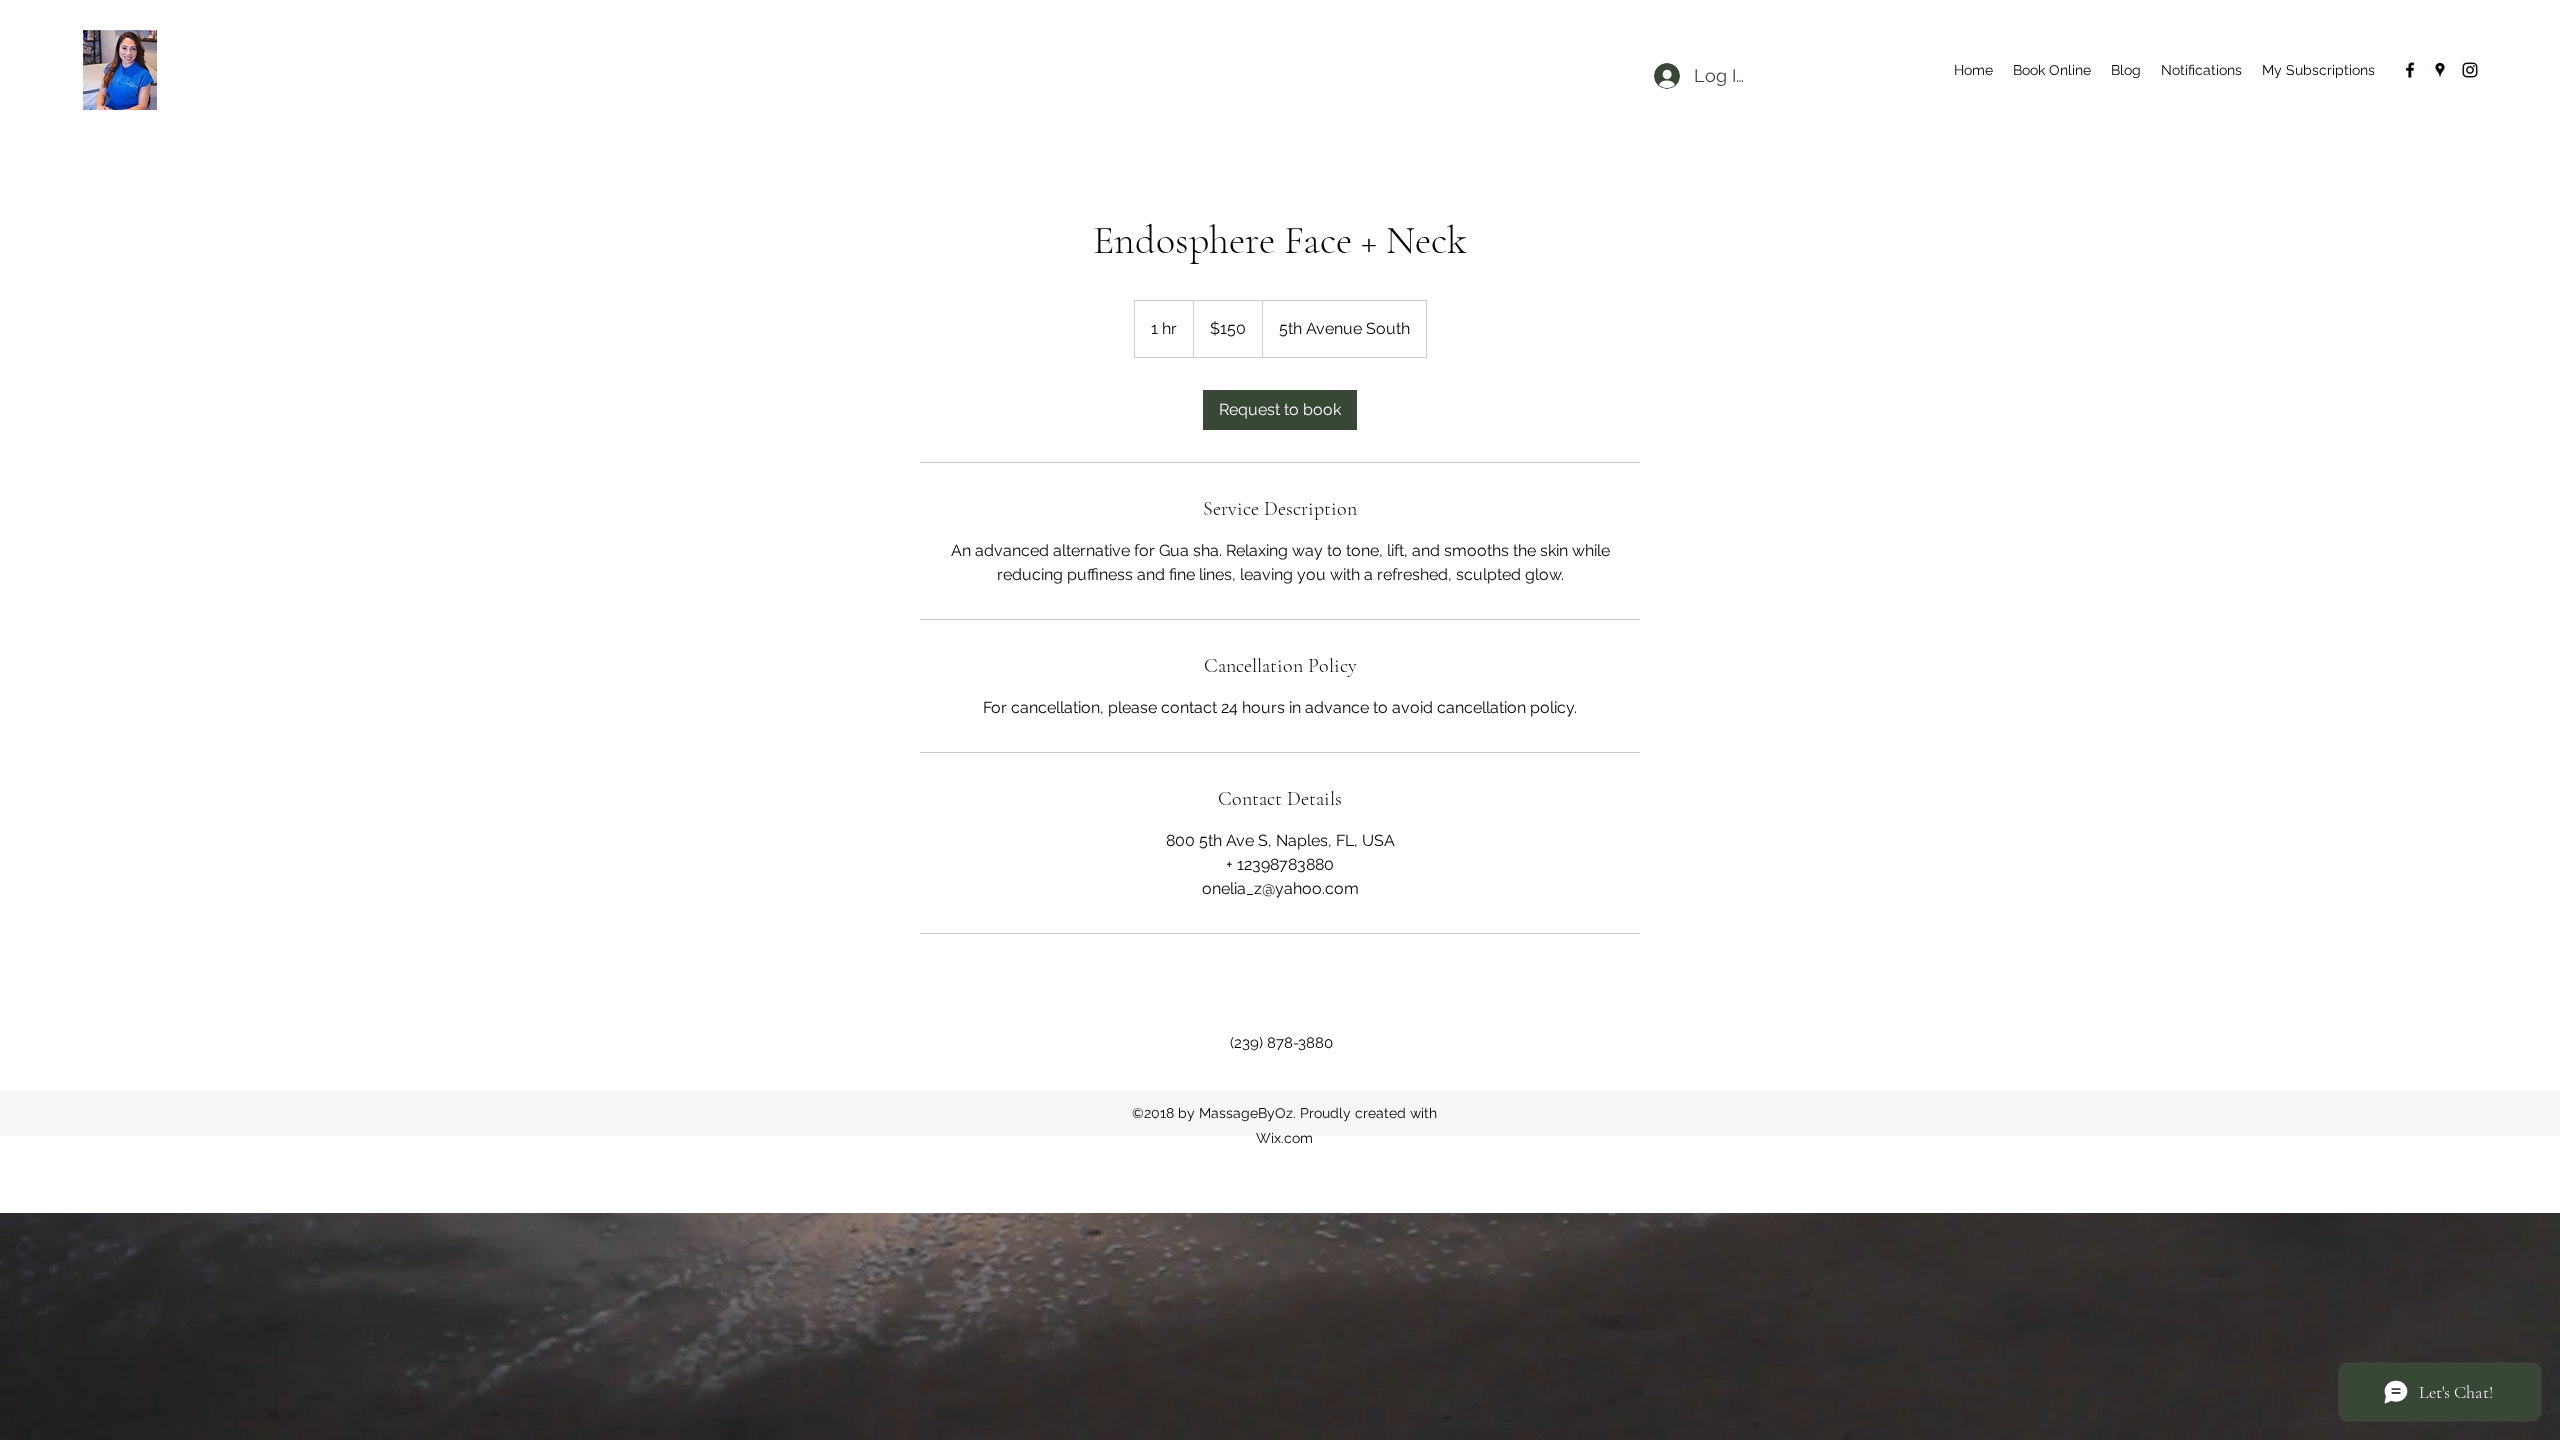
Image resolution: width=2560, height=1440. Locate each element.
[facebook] (2410, 70)
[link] (1280, 410)
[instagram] (2470, 70)
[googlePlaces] (2440, 70)
